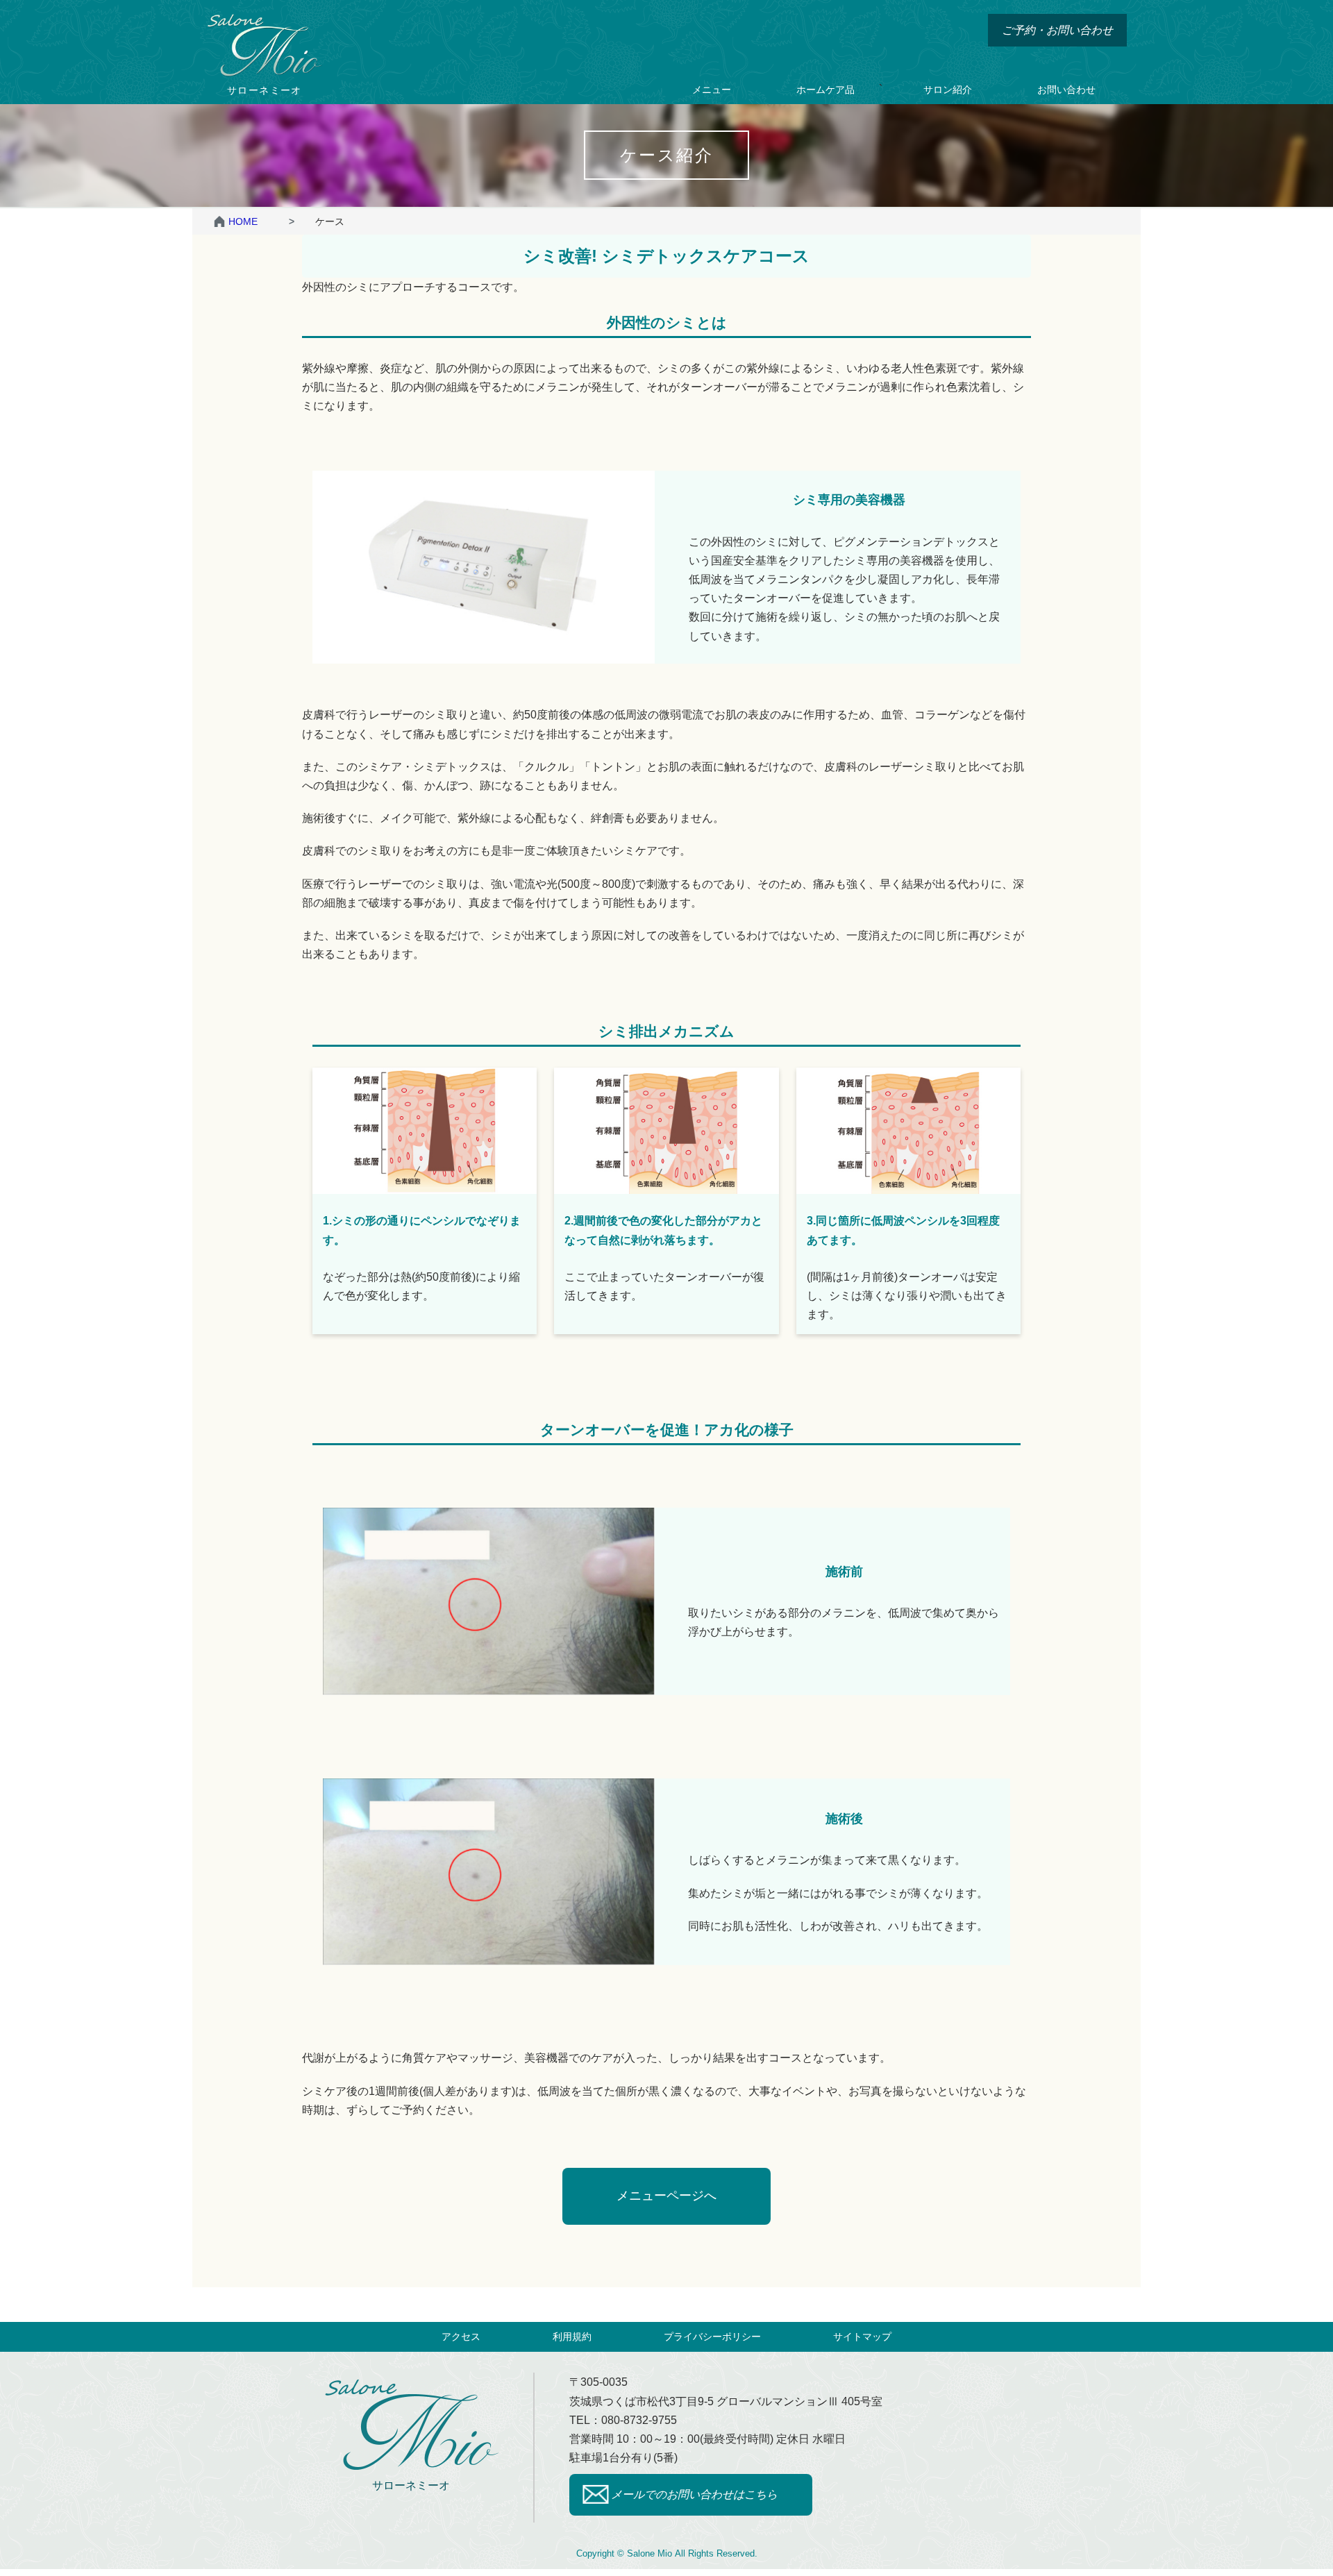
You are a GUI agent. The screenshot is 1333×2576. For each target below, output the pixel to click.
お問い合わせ (1066, 90)
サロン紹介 (948, 90)
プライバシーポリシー (712, 2337)
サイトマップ (862, 2337)
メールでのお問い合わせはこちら (694, 2494)
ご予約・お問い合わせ (1057, 30)
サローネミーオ (411, 2485)
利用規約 (572, 2337)
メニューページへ (666, 2196)
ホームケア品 (825, 90)
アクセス (461, 2337)
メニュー (712, 90)
